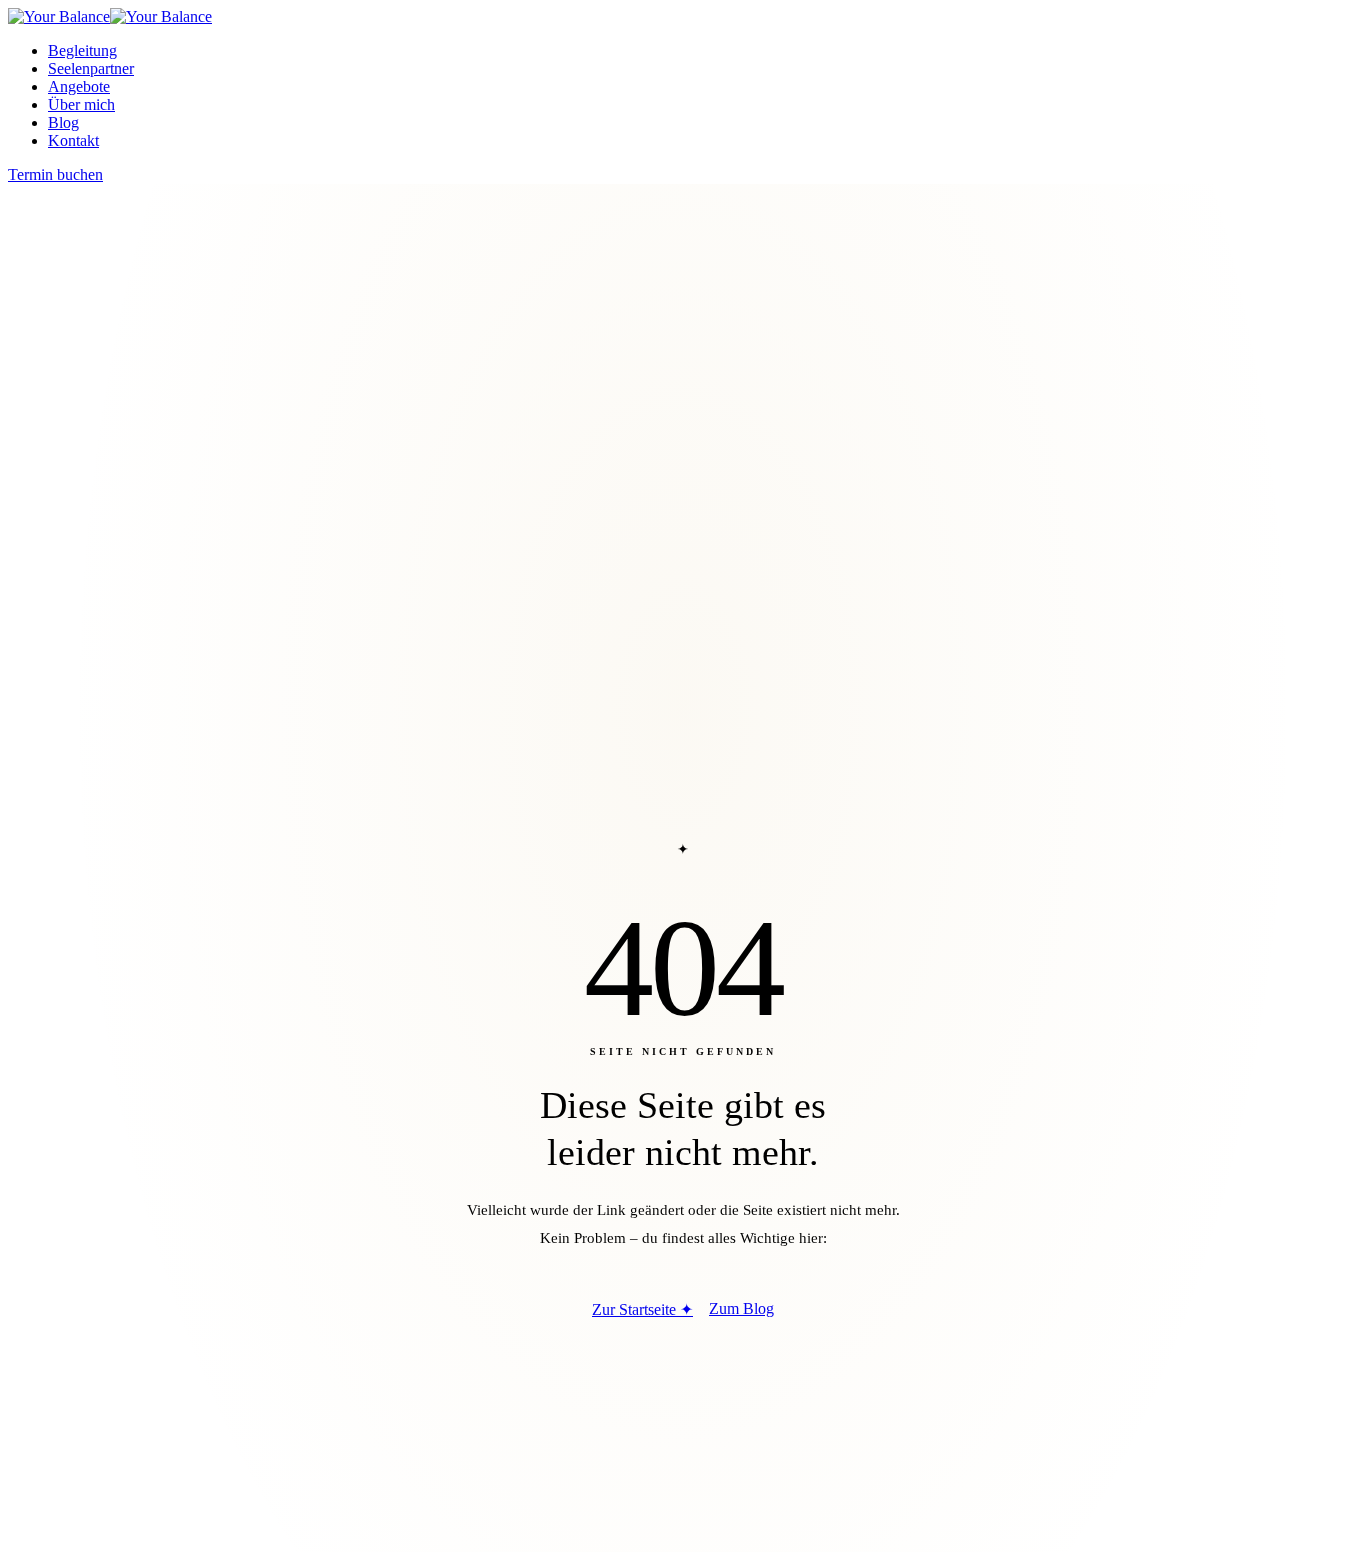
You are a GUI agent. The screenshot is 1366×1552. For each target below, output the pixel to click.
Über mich (81, 104)
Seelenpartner (91, 68)
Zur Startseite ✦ (642, 1309)
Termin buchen (55, 174)
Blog (63, 122)
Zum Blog (741, 1308)
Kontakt (73, 140)
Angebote (79, 86)
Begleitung (82, 50)
